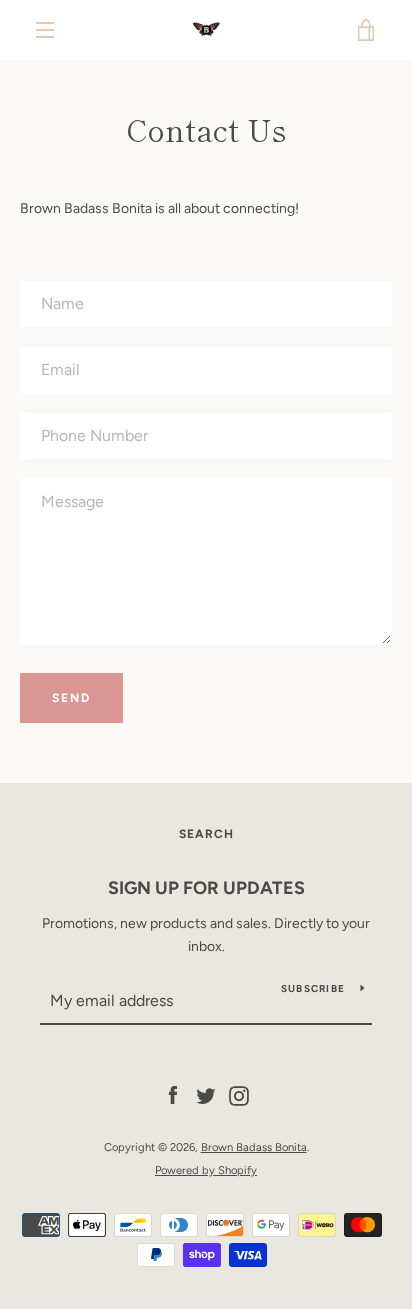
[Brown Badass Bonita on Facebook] (173, 1095)
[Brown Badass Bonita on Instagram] (239, 1095)
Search (206, 834)
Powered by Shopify (206, 1170)
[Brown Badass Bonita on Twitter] (206, 1095)
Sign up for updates (206, 888)
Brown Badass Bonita (254, 1147)
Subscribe (313, 988)
